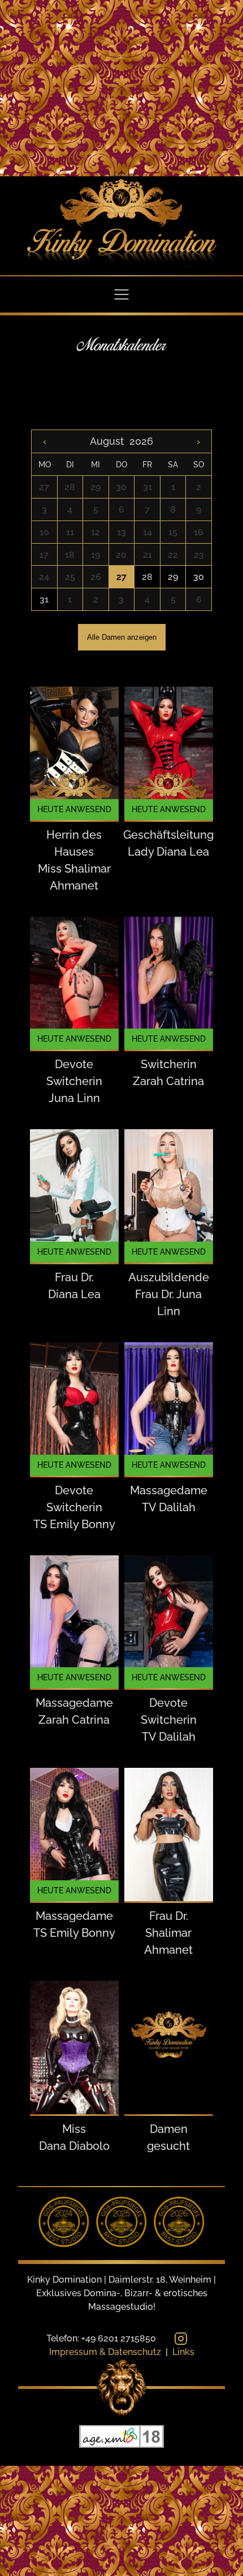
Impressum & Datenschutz (105, 2352)
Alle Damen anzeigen (122, 637)
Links (183, 2352)
